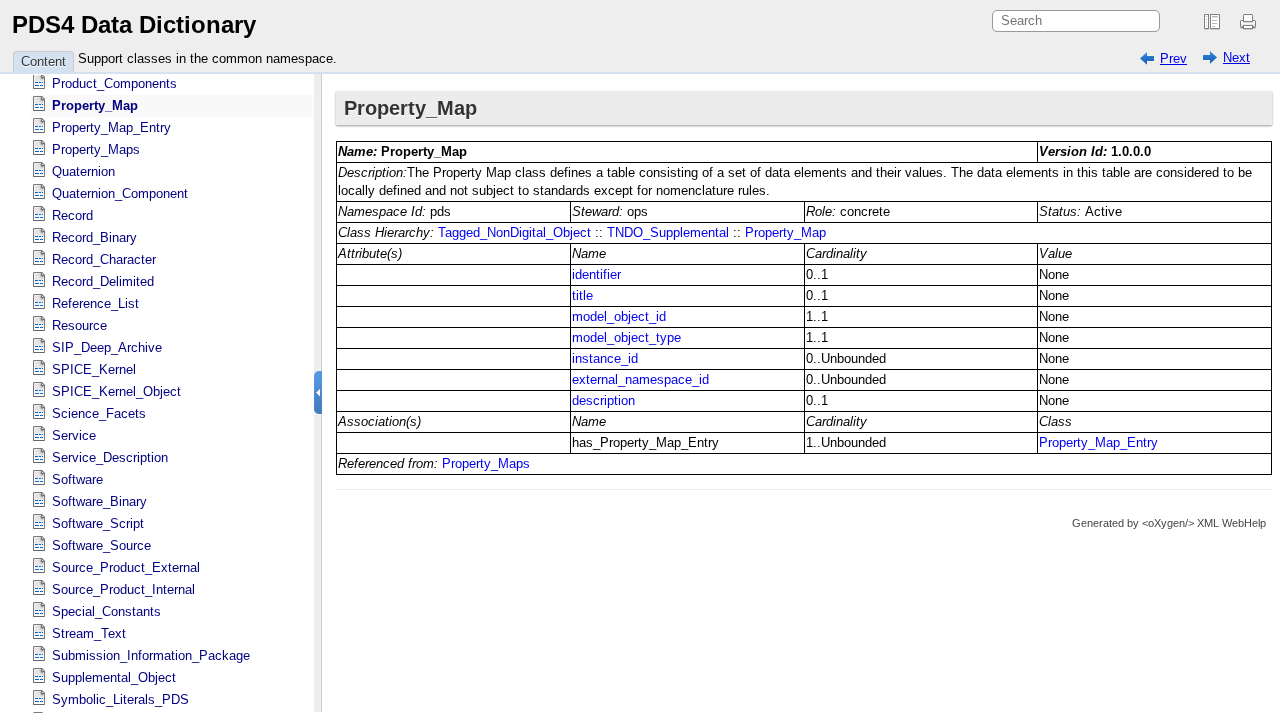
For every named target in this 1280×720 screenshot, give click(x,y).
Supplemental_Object (114, 677)
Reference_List (95, 303)
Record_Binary (94, 237)
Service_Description (110, 457)
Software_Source (101, 545)
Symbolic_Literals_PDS (120, 699)
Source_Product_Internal (123, 589)
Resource (79, 325)
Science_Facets (99, 413)
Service (74, 435)
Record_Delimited (103, 281)
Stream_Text (89, 633)
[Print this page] (1251, 22)
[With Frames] (1212, 22)
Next (1236, 57)
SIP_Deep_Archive (107, 347)
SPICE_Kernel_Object (116, 391)
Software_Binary (99, 501)
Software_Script (98, 523)
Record (72, 215)
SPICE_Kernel (94, 369)
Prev (1173, 58)
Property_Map (95, 105)
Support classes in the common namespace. (207, 58)
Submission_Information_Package (151, 655)
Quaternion (83, 171)
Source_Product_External (126, 567)
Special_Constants (106, 611)
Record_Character (104, 259)
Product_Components (114, 83)
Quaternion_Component (120, 193)
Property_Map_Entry (111, 127)
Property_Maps (96, 149)
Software (77, 479)
